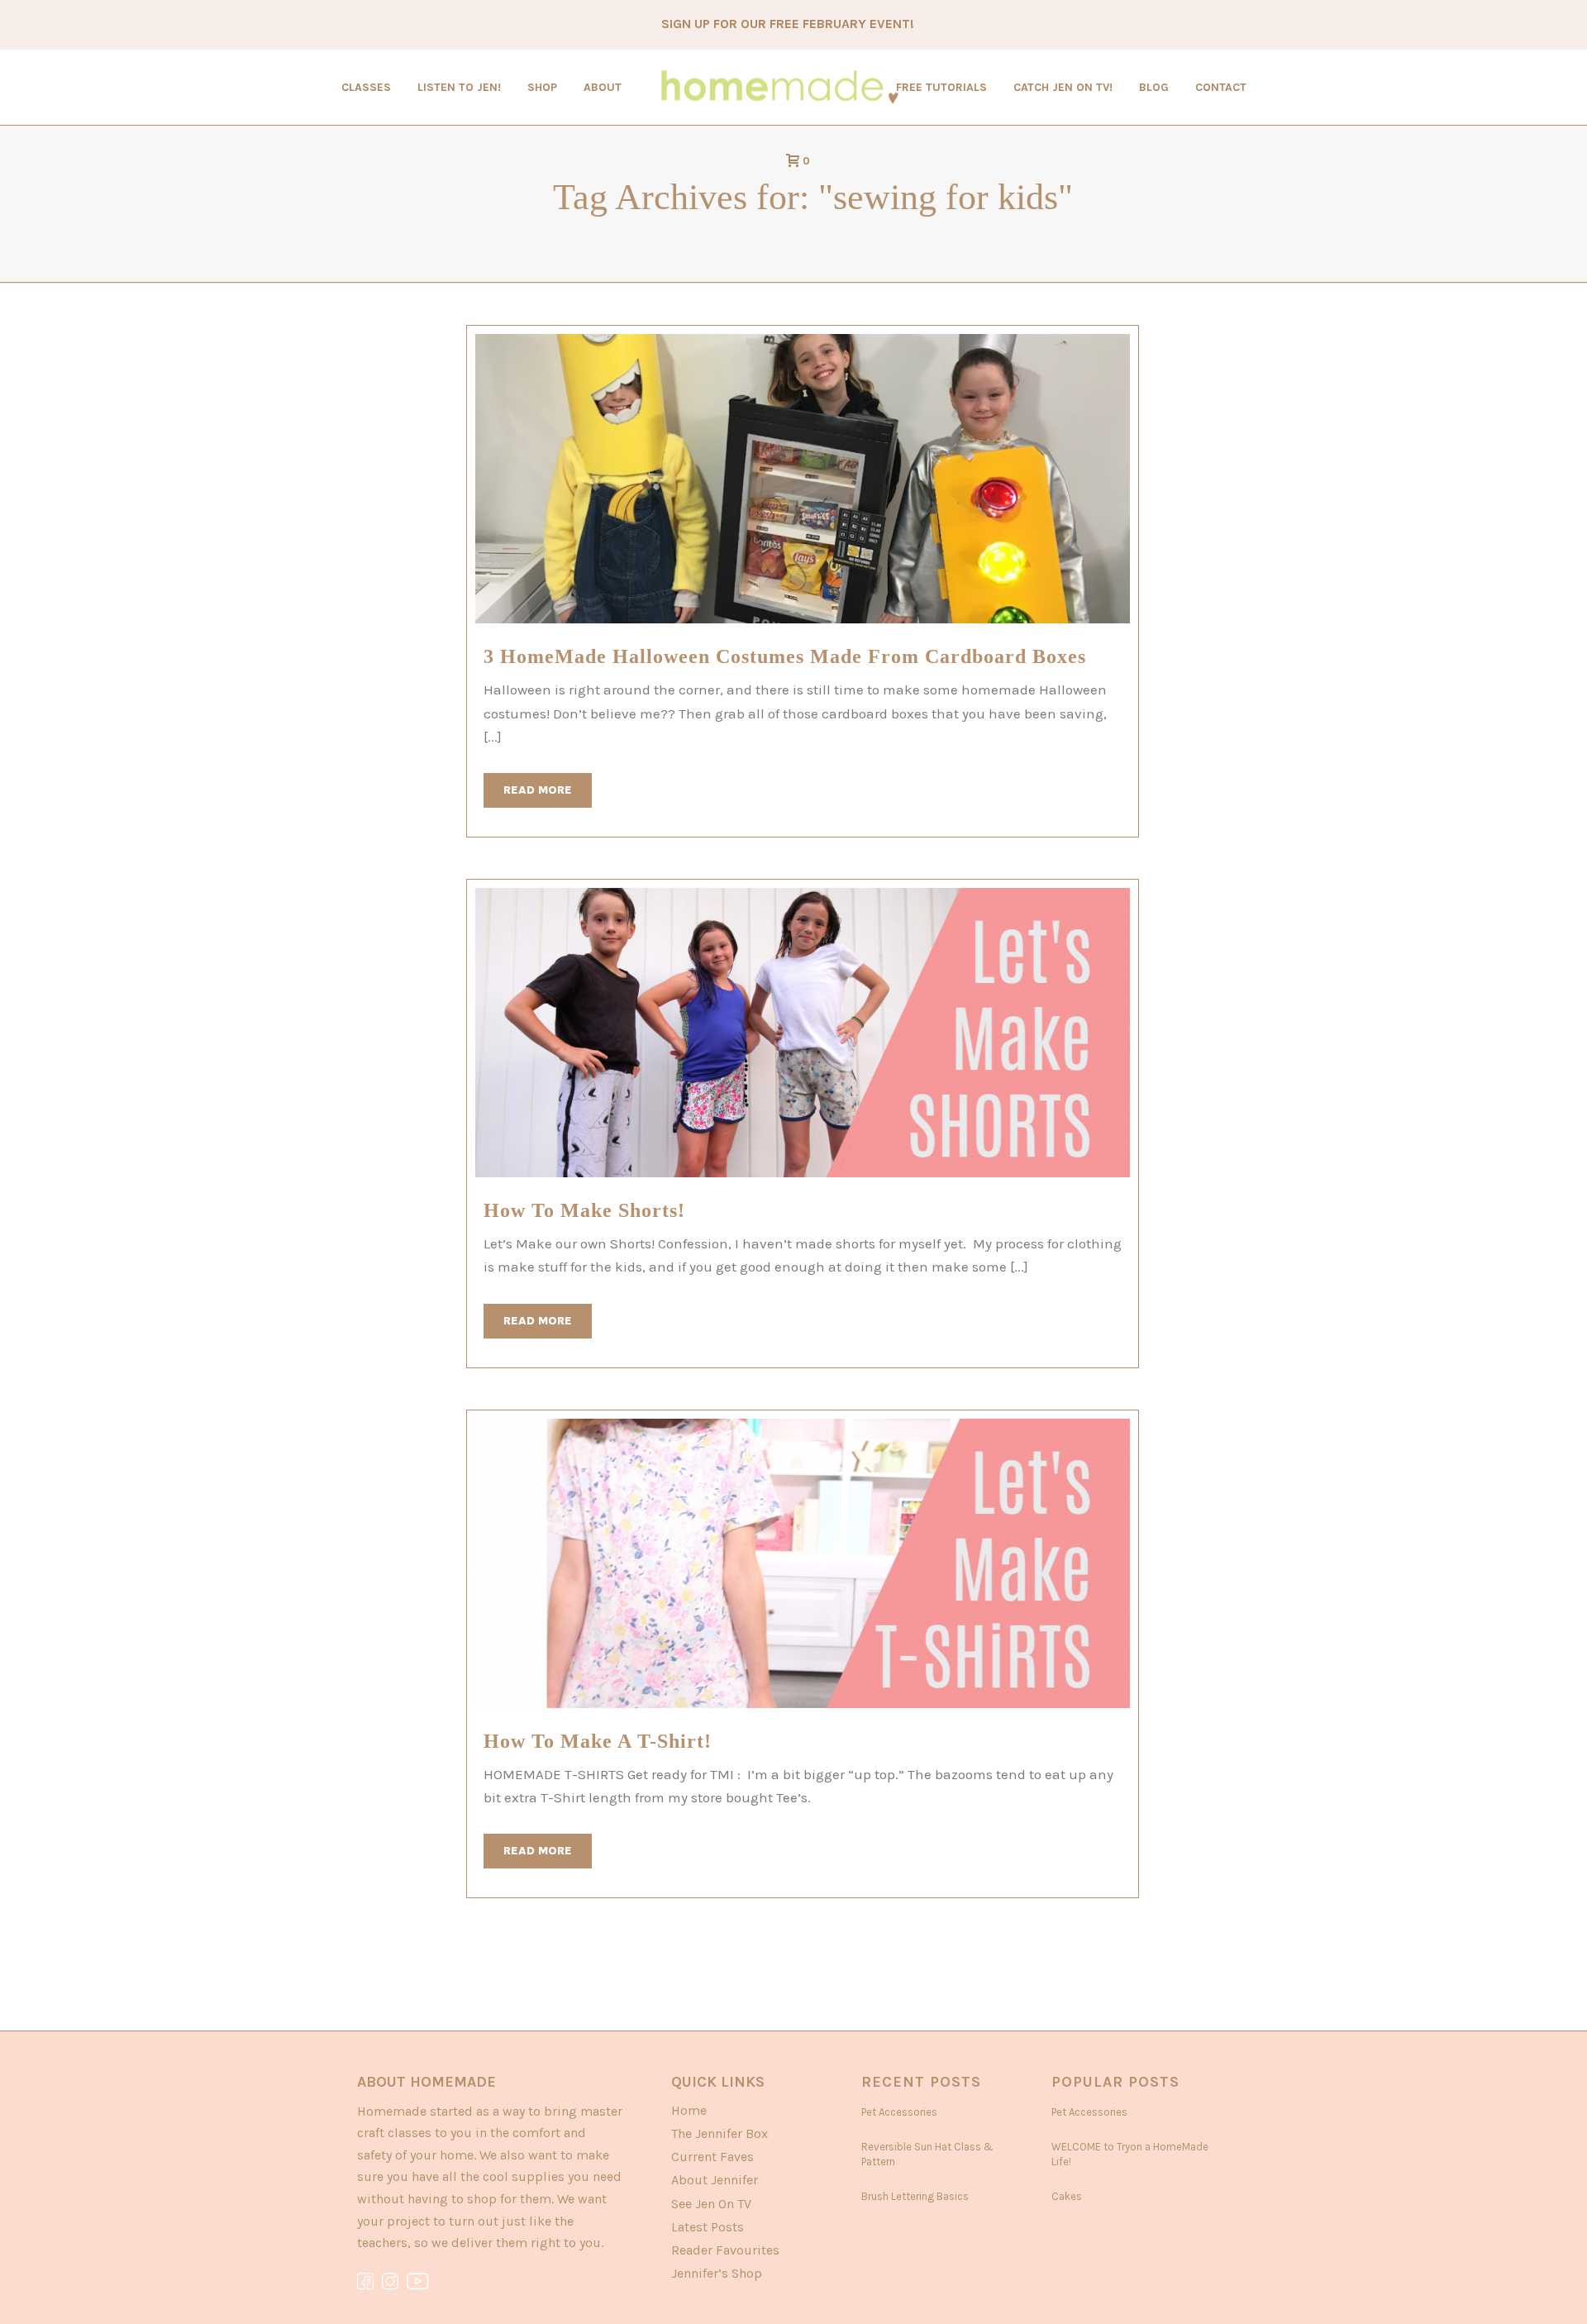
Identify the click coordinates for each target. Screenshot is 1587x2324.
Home (689, 2110)
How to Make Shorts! (584, 1210)
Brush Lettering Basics (915, 2196)
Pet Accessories (899, 2112)
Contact (1221, 87)
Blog (1154, 87)
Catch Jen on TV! (1063, 87)
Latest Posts (708, 2227)
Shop (542, 87)
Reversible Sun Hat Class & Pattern (927, 2154)
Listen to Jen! (459, 87)
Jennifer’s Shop (717, 2273)
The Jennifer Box (720, 2133)
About (603, 87)
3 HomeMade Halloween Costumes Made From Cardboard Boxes (785, 656)
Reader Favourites (725, 2250)
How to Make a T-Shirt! (598, 1741)
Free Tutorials (941, 87)
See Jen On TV (711, 2204)
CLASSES (366, 87)
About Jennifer (715, 2180)
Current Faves (712, 2157)
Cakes (1067, 2196)
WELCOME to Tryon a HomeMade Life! (1130, 2154)
